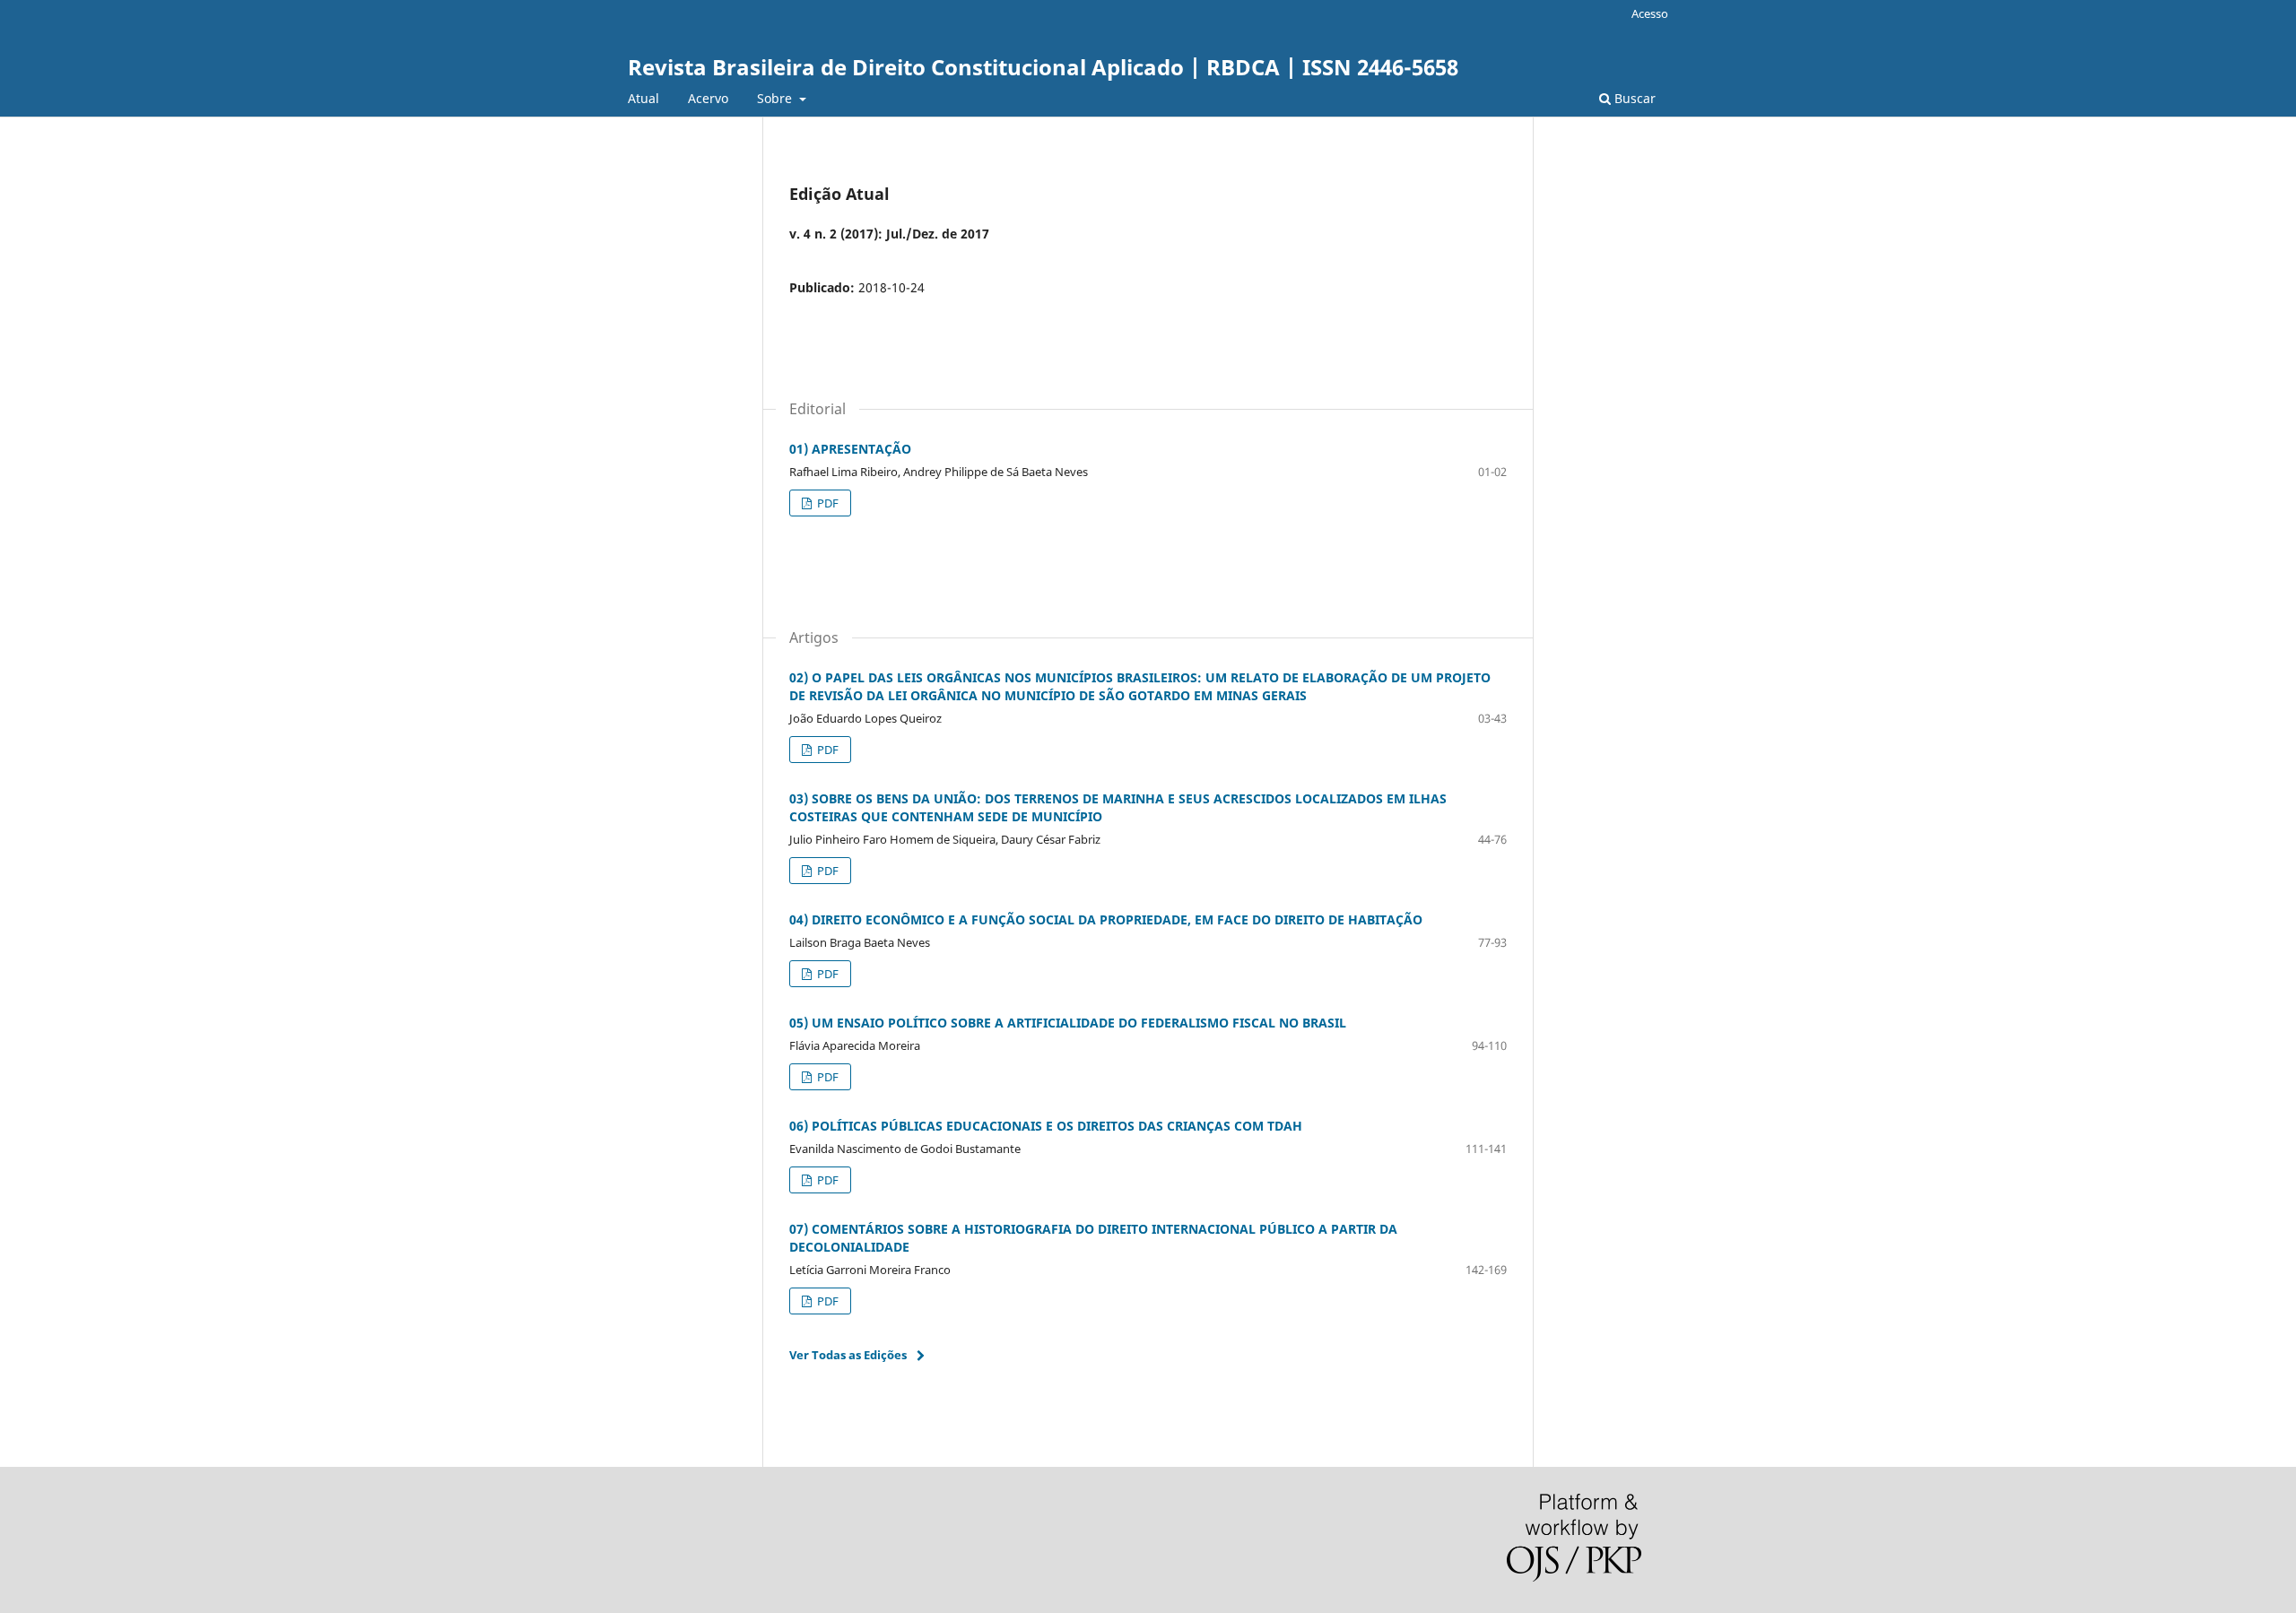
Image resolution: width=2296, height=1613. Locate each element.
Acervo (708, 98)
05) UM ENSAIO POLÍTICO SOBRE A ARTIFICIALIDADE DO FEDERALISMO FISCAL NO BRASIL (1068, 1023)
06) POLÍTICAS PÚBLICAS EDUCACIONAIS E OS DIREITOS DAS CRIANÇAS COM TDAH (1046, 1126)
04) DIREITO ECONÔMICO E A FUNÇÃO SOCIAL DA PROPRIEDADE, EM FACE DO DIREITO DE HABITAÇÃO (1106, 919)
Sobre (776, 98)
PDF (826, 503)
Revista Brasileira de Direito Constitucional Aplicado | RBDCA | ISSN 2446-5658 (1043, 67)
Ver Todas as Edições (848, 1355)
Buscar (1633, 98)
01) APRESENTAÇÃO (850, 449)
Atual (644, 98)
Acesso (1650, 13)
